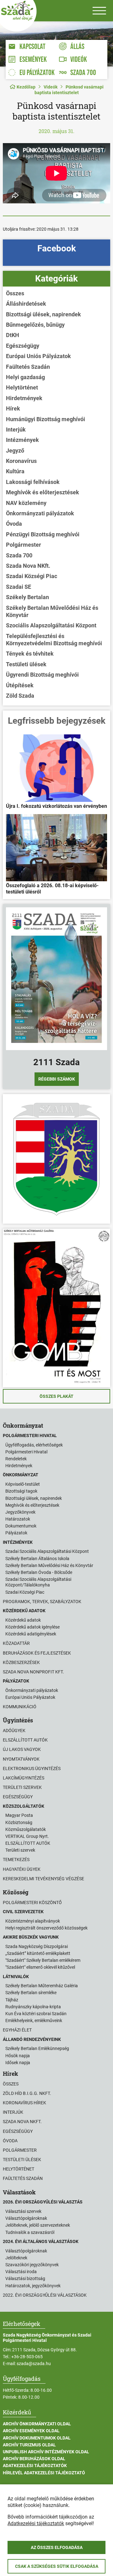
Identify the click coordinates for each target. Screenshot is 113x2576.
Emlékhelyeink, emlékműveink (34, 2021)
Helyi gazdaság (25, 377)
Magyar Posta (19, 1815)
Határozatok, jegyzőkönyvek (33, 2286)
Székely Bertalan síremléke (31, 1993)
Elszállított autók (25, 1740)
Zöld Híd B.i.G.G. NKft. (27, 2093)
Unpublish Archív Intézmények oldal (46, 2452)
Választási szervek (23, 2211)
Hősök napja (18, 2056)
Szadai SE (19, 587)
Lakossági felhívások (33, 482)
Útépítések (20, 685)
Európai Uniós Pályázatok (38, 356)
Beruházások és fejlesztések (37, 1653)
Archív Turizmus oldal (29, 2445)
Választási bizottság (25, 2278)
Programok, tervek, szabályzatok (42, 1602)
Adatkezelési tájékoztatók (35, 2466)
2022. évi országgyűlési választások (45, 2295)
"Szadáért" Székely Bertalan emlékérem (43, 1960)
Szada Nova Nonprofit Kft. (33, 1672)
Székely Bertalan (27, 597)
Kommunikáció (20, 1707)
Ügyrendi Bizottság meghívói (42, 675)
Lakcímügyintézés (24, 1778)
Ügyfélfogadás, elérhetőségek (34, 1445)
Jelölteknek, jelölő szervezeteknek (38, 2225)
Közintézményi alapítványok (33, 1921)
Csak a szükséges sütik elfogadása (57, 2566)
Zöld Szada (20, 696)
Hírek (13, 408)
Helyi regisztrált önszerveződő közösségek (46, 1928)
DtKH (13, 335)
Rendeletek (16, 1459)
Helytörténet (22, 387)
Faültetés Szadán (28, 367)
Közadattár (16, 1643)
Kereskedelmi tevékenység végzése (43, 1879)
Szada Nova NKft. (28, 566)
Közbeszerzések (21, 1662)
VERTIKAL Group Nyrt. (27, 1836)
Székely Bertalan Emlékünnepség (37, 2048)
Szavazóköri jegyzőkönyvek (32, 2265)
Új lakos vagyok (22, 1749)
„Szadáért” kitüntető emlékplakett (38, 1953)
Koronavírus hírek (24, 2103)
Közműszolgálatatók (26, 1829)
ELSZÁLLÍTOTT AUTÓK (28, 1843)
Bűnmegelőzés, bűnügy (35, 325)
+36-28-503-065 (27, 2357)
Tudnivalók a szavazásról (30, 2232)
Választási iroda (21, 2272)
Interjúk (16, 429)
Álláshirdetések (26, 304)
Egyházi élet (17, 2030)
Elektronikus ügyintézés (32, 1768)
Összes (15, 293)
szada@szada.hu (34, 2364)
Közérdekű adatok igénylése (32, 1627)
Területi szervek (22, 1787)
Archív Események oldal (31, 2431)
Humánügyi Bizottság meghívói (46, 419)
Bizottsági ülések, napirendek (43, 314)
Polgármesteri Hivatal (26, 1452)
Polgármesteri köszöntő (32, 1902)
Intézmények (22, 440)
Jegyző (15, 451)
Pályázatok (16, 1533)
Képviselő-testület (23, 1484)
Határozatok (18, 1519)
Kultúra (15, 471)
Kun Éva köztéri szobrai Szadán (36, 2014)
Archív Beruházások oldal (34, 2459)
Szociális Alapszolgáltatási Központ (51, 625)
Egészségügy (23, 346)
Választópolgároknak (26, 2218)
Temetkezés (16, 1860)
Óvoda (14, 524)
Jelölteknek (16, 2258)
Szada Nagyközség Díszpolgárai (37, 1946)
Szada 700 (19, 555)
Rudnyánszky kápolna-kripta (33, 2007)
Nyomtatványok (21, 1759)
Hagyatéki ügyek (22, 1869)
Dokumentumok (21, 1526)
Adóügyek (14, 1731)
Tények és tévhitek (30, 654)
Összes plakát (56, 1396)
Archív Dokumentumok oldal (37, 2438)
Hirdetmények (24, 398)
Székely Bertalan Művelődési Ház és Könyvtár (52, 611)
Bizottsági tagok (21, 1491)
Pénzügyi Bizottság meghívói (43, 534)
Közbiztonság (19, 1822)
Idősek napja (18, 2063)
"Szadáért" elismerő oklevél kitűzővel (40, 1967)
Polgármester (24, 545)
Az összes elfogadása (57, 2547)
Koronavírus (21, 461)
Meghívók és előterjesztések (43, 492)
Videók (51, 87)
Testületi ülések (26, 664)
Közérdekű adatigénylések (31, 1634)
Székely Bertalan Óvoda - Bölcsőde (39, 1572)
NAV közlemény (26, 503)
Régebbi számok (57, 1079)
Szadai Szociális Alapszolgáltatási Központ (47, 1551)
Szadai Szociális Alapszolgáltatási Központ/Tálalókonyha (38, 1582)
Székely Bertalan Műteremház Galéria (42, 1986)
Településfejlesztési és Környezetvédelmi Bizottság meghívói (54, 640)
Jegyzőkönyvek (20, 1512)
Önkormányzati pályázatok (40, 513)
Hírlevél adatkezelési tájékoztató (44, 2473)
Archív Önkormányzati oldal (37, 2424)
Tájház (12, 2000)
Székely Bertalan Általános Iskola (37, 1559)
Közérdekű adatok (23, 1620)
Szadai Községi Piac (32, 576)
